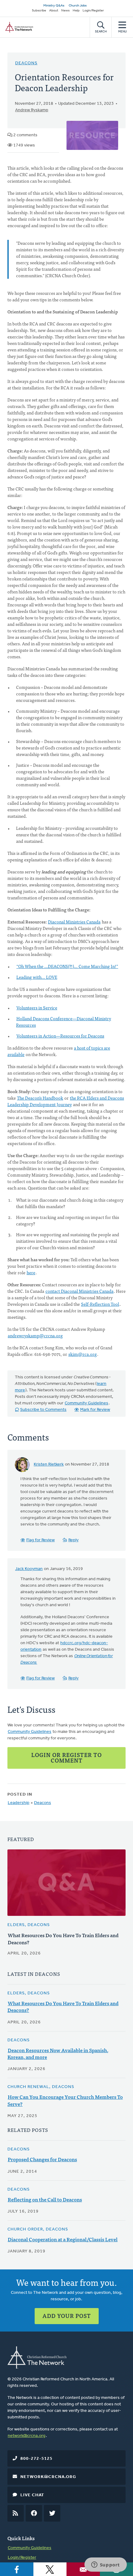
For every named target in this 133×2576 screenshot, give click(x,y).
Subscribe (39, 11)
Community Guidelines (86, 1403)
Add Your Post (67, 2316)
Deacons (26, 63)
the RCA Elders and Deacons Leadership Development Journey (66, 1101)
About (54, 11)
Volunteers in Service (37, 1008)
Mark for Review (95, 1410)
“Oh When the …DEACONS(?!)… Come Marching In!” (67, 966)
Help (76, 11)
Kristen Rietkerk (49, 1464)
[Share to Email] (83, 2569)
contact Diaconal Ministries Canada (79, 1291)
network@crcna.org (27, 2436)
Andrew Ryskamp (32, 110)
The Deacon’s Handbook (40, 1098)
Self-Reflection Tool (100, 1304)
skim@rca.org (83, 1354)
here (31, 1272)
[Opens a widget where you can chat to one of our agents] (105, 2565)
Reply (73, 1540)
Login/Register (93, 11)
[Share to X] (50, 2569)
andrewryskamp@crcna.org (35, 1335)
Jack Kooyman (29, 1569)
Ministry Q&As (54, 6)
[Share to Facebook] (17, 2569)
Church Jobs (78, 6)
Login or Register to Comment (66, 1757)
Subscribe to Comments (43, 1410)
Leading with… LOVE (37, 977)
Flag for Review (41, 1540)
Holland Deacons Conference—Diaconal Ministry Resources (64, 1022)
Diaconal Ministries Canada (74, 922)
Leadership (19, 1803)
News (65, 11)
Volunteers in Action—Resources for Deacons (60, 1036)
